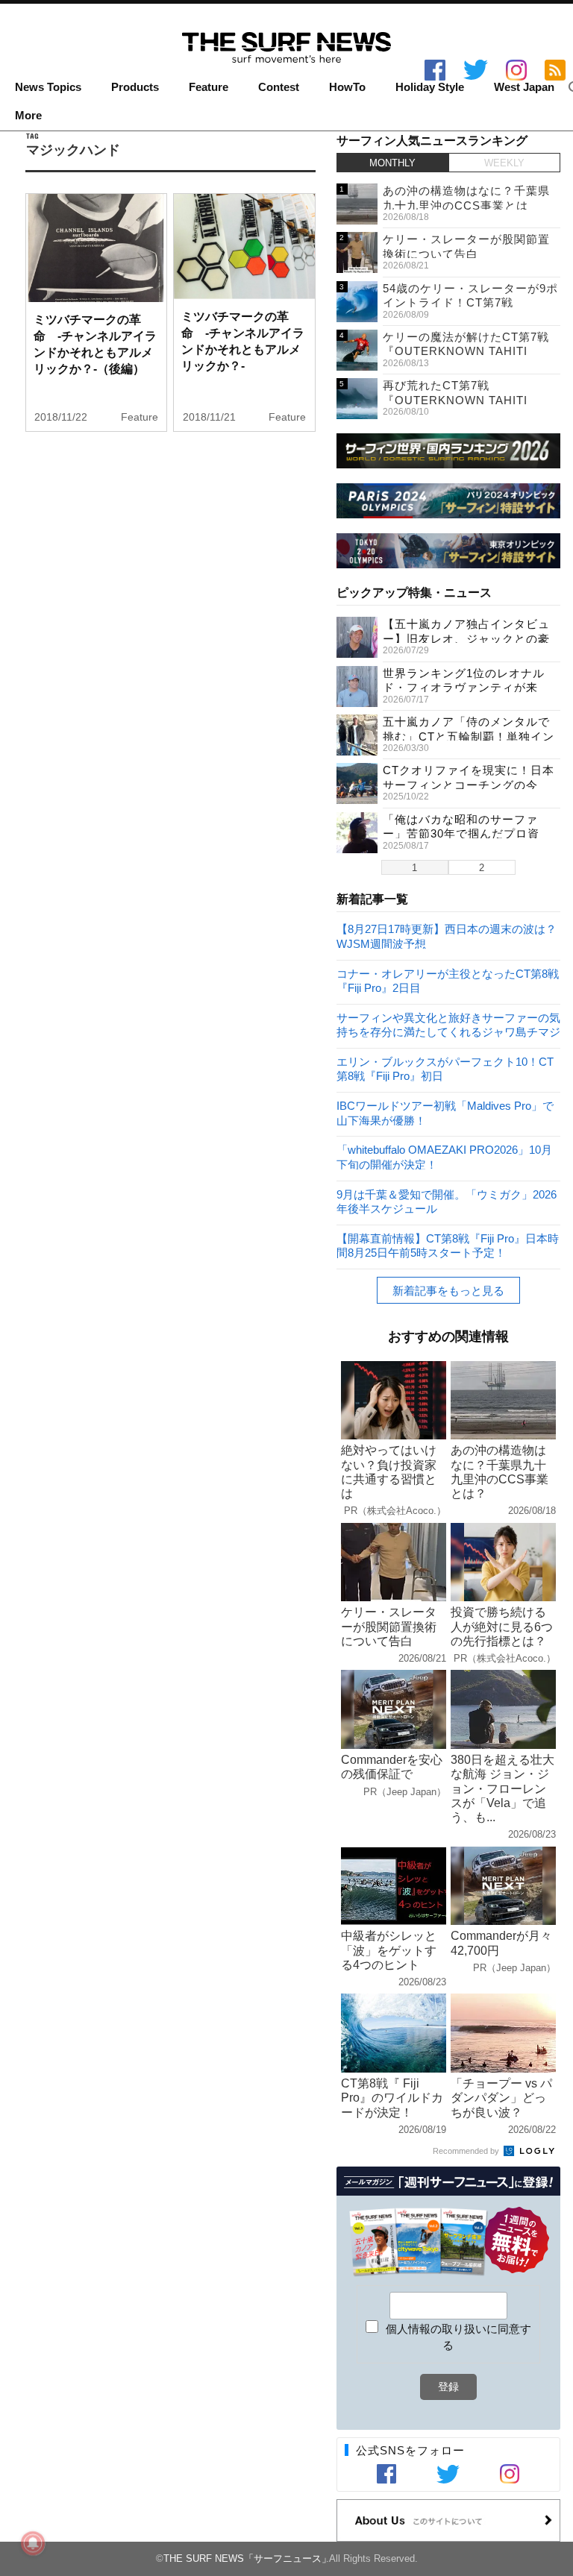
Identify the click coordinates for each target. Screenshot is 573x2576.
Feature (209, 87)
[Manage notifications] (33, 2543)
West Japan (524, 87)
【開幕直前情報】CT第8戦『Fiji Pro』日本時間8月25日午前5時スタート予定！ (448, 1245)
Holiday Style (430, 87)
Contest (279, 87)
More (28, 116)
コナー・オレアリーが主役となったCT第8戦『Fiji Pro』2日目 (448, 980)
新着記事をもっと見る (448, 1291)
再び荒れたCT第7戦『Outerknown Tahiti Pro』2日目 (455, 400)
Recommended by (467, 2151)
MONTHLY (392, 163)
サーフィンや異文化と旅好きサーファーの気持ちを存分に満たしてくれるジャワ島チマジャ (448, 1024)
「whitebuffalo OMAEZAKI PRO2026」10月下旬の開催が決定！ (444, 1156)
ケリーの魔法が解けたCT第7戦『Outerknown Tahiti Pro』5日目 (466, 351)
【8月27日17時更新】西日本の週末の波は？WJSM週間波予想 (447, 936)
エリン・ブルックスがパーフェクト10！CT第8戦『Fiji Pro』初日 (445, 1068)
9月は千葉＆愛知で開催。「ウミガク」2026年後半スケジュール (447, 1201)
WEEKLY (504, 163)
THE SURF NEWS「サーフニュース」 (247, 2558)
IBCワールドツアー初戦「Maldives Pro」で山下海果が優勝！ (445, 1112)
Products (135, 87)
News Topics (48, 87)
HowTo (347, 87)
